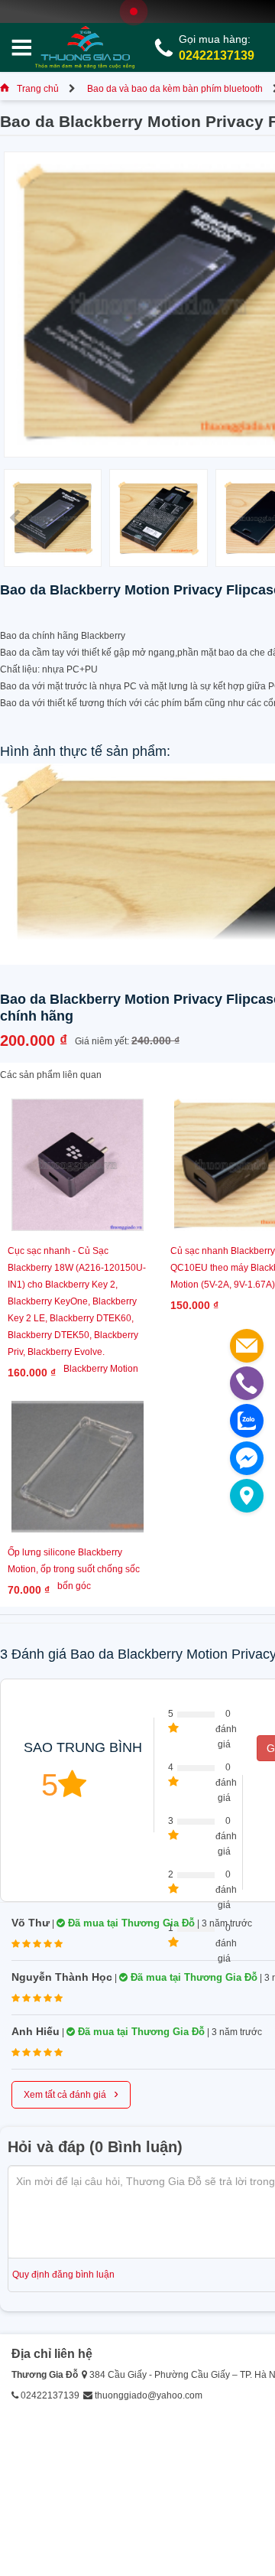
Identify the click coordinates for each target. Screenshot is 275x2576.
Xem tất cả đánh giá (71, 2093)
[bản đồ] (247, 1496)
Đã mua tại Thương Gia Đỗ (130, 1923)
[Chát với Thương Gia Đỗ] (247, 1458)
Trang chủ (38, 89)
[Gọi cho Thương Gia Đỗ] (247, 1383)
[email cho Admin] (247, 1346)
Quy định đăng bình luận (63, 2275)
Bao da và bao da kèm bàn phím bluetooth (175, 89)
